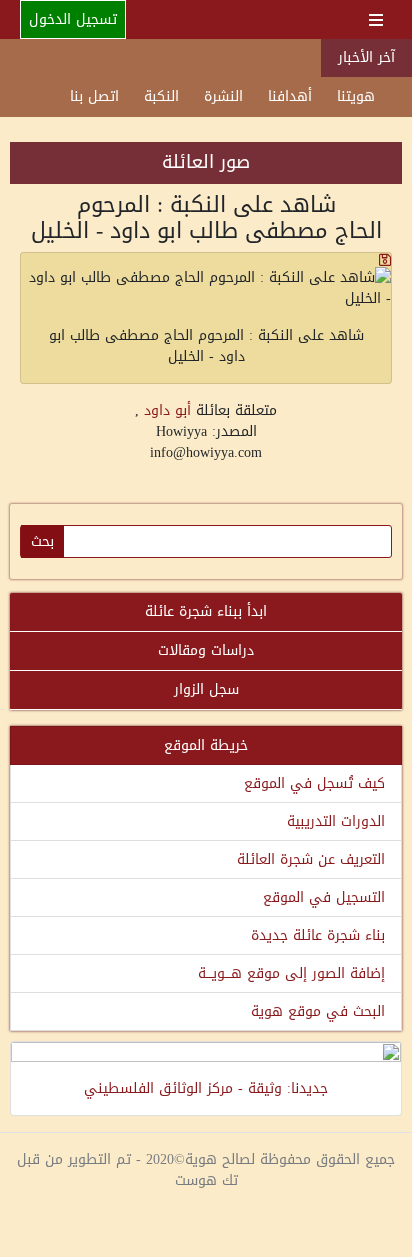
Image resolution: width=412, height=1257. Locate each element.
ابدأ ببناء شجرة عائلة (206, 611)
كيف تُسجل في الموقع (314, 783)
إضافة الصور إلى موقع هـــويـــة (291, 973)
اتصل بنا (94, 96)
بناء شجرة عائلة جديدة (318, 935)
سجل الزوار (206, 689)
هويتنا (356, 96)
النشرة (223, 96)
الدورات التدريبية (336, 821)
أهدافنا (290, 96)
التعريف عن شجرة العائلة (311, 859)
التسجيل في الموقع (324, 897)
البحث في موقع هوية (318, 1011)
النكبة (161, 96)
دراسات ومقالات (206, 650)
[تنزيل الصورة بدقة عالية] (206, 260)
